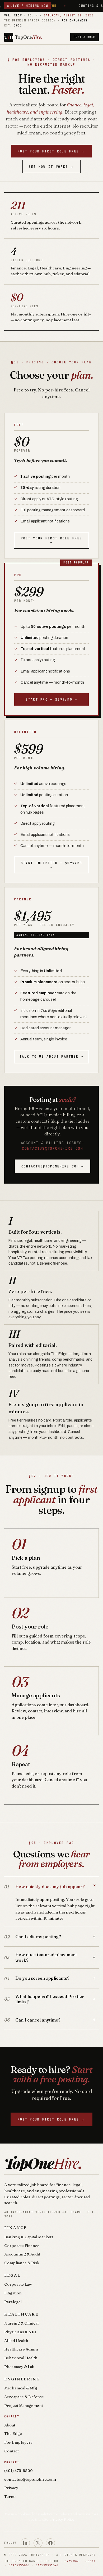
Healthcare (21, 2314)
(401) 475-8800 (18, 2471)
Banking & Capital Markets (29, 2237)
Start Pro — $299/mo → (51, 699)
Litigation (13, 2293)
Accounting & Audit (22, 2254)
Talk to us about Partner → (51, 1056)
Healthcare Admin (21, 2349)
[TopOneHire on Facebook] (50, 2543)
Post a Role (84, 37)
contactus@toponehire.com (52, 1148)
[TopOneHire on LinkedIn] (25, 2543)
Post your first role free (52, 151)
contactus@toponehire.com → (53, 1166)
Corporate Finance (22, 2246)
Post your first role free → (52, 540)
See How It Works (52, 167)
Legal (12, 2275)
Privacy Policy (62, 2519)
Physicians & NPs (20, 2332)
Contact (11, 2451)
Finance (16, 2228)
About (10, 2425)
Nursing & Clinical (21, 2323)
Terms (10, 2497)
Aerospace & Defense (24, 2397)
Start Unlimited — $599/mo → (52, 865)
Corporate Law (18, 2284)
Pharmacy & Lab (19, 2367)
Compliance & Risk (22, 2263)
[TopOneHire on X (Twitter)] (38, 2543)
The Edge (13, 2434)
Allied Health (16, 2341)
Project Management (24, 2406)
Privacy (11, 2488)
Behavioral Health (21, 2358)
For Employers (18, 2442)
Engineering (22, 2379)
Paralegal (13, 2302)
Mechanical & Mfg (21, 2388)
